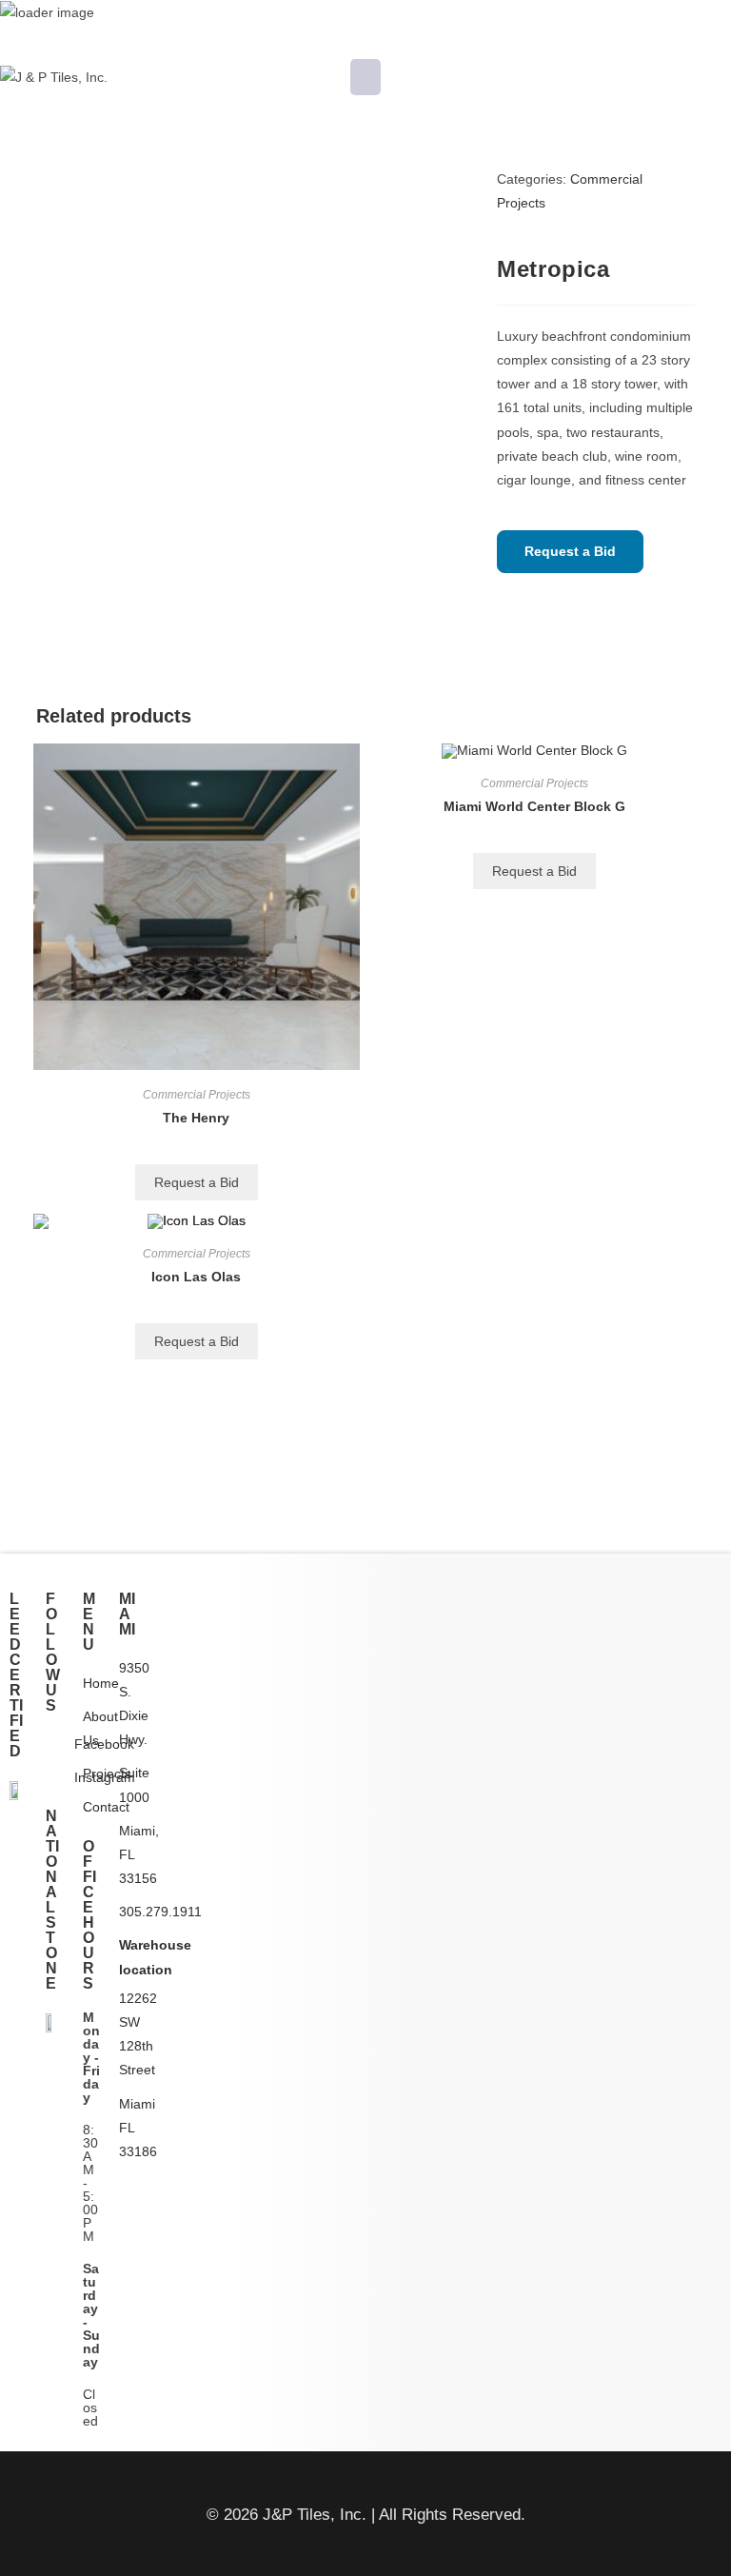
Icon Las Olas (196, 1277)
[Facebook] (54, 1744)
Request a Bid (570, 551)
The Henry (196, 1118)
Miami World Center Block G (534, 806)
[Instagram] (54, 1778)
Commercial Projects (197, 1095)
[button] (365, 77)
